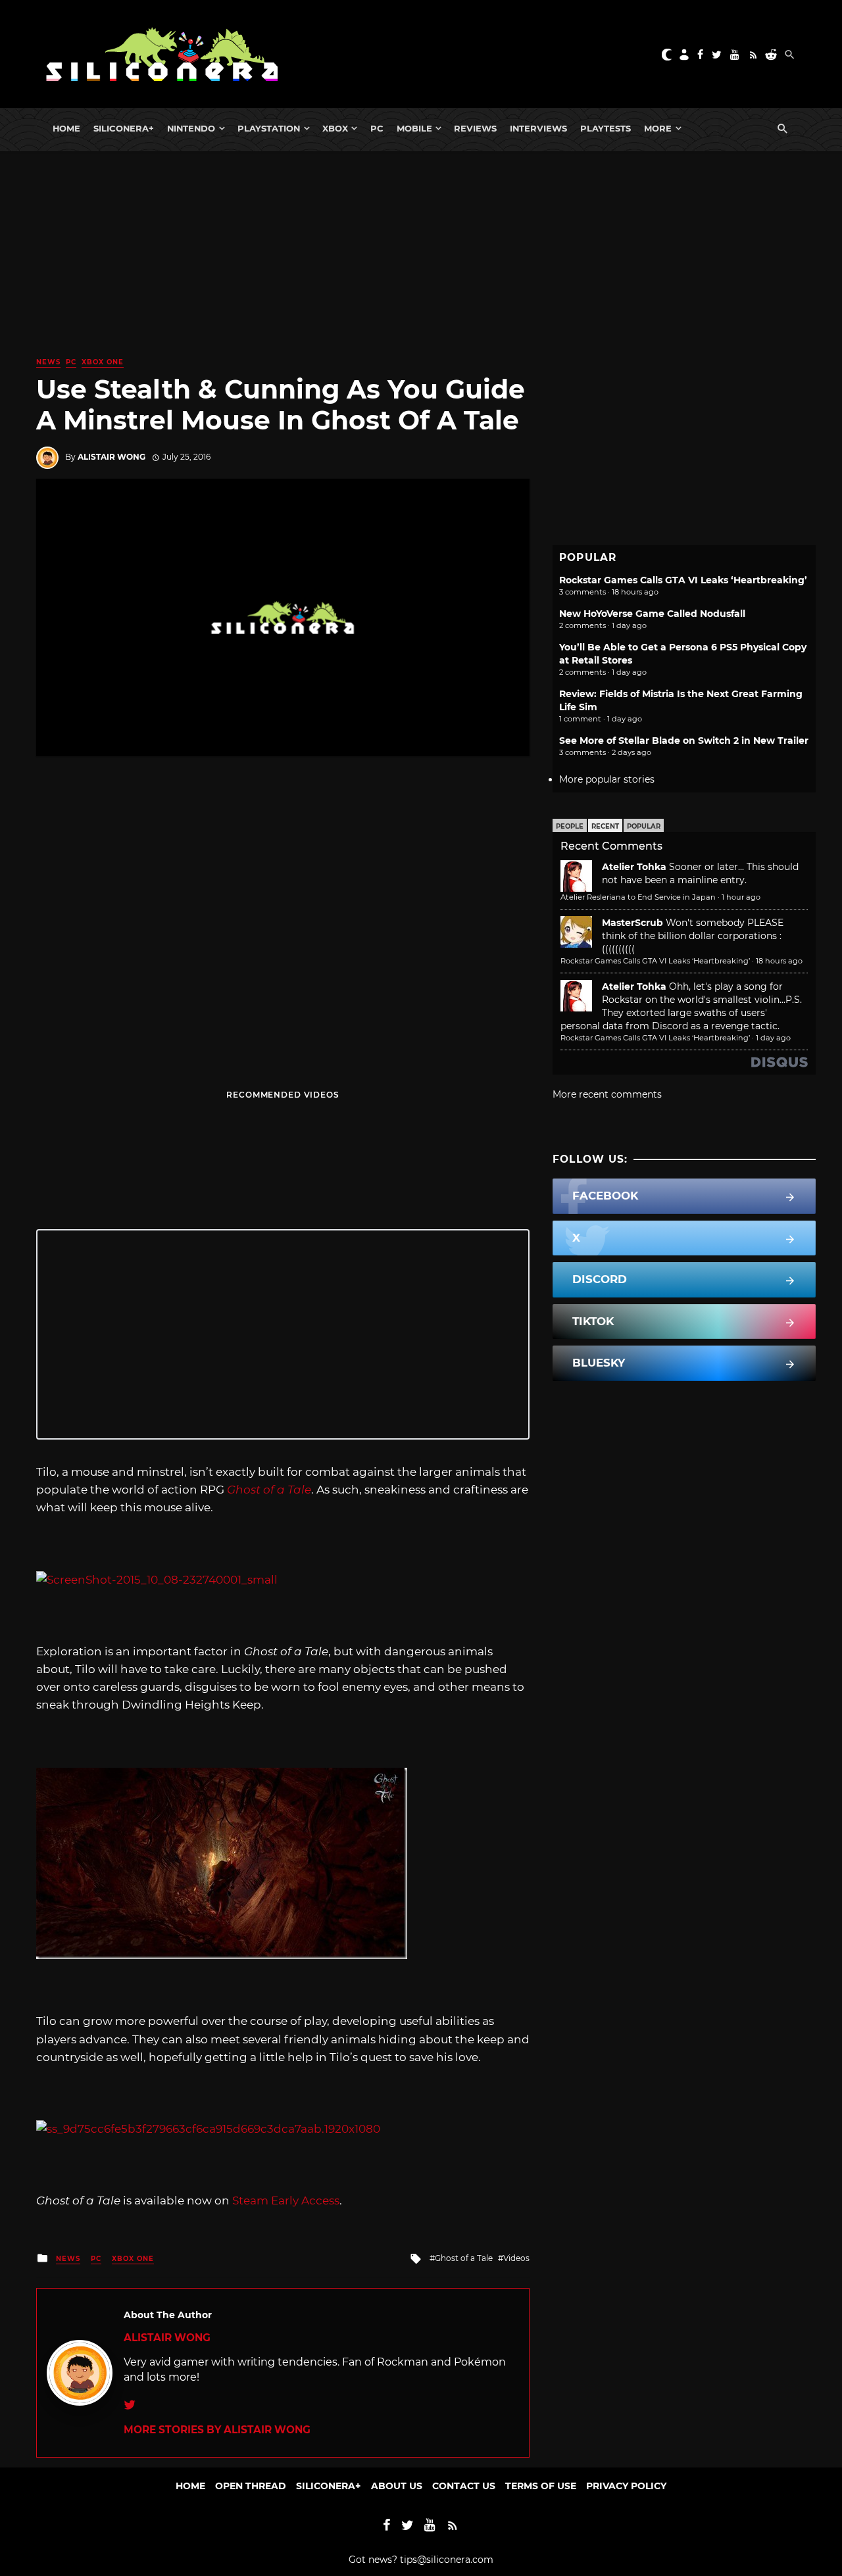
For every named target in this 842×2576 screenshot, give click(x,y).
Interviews (538, 128)
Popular (644, 826)
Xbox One (103, 362)
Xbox (335, 128)
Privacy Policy (626, 2486)
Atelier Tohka (634, 867)
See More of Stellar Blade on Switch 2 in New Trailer (684, 741)
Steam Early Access (286, 2200)
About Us (397, 2486)
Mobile (414, 128)
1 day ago (773, 1038)
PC (377, 128)
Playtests (606, 128)
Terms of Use (541, 2486)
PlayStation (269, 128)
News (48, 362)
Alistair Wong (111, 457)
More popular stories (607, 779)
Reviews (475, 128)
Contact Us (464, 2486)
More (658, 128)
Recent (605, 826)
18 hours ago (779, 961)
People (570, 826)
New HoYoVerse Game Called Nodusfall (652, 614)
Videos (516, 2258)
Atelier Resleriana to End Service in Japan (638, 897)
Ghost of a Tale (464, 2258)
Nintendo (191, 128)
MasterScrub (632, 923)
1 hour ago (741, 897)
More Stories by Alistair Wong (217, 2430)
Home (66, 128)
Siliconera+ (124, 128)
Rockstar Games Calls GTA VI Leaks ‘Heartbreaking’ (683, 580)
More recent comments (607, 1094)
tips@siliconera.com (447, 2560)
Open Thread (251, 2486)
